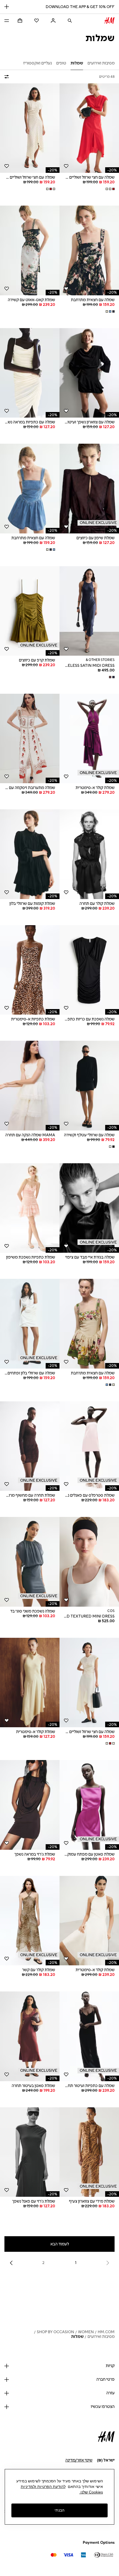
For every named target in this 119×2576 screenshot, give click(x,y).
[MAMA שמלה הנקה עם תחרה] (30, 1086)
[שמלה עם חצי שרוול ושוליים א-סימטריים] (89, 128)
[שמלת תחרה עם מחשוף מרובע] (30, 1446)
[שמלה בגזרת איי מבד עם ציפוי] (89, 1208)
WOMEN (86, 2332)
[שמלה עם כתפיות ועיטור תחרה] (89, 2036)
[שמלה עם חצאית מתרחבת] (89, 250)
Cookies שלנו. (91, 2492)
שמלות (77, 2337)
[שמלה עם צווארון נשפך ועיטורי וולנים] (89, 373)
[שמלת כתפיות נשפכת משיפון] (30, 1208)
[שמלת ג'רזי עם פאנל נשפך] (30, 2152)
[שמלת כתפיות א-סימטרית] (30, 970)
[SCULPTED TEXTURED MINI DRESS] (89, 1562)
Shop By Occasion (55, 2332)
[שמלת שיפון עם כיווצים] (89, 489)
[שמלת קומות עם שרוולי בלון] (30, 854)
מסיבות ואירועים (101, 2337)
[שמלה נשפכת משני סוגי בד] (30, 1562)
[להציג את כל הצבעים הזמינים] (110, 189)
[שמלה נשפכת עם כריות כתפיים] (89, 970)
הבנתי (59, 2510)
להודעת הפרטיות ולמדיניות (43, 2487)
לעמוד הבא (60, 2244)
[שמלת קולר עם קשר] (30, 1921)
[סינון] (8, 77)
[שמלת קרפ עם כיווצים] (30, 611)
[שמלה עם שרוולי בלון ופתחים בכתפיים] (30, 1324)
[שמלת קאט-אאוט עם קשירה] (30, 250)
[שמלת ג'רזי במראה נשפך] (30, 1805)
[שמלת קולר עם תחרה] (89, 854)
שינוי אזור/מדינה (79, 2460)
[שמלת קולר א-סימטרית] (89, 739)
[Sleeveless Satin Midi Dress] (89, 611)
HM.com (106, 2332)
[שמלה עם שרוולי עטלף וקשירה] (89, 1086)
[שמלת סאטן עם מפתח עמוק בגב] (89, 1805)
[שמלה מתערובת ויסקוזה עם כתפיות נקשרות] (30, 739)
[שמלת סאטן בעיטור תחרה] (30, 2036)
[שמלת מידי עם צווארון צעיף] (89, 2152)
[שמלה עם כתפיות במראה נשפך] (30, 373)
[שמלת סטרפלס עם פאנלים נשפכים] (89, 1446)
